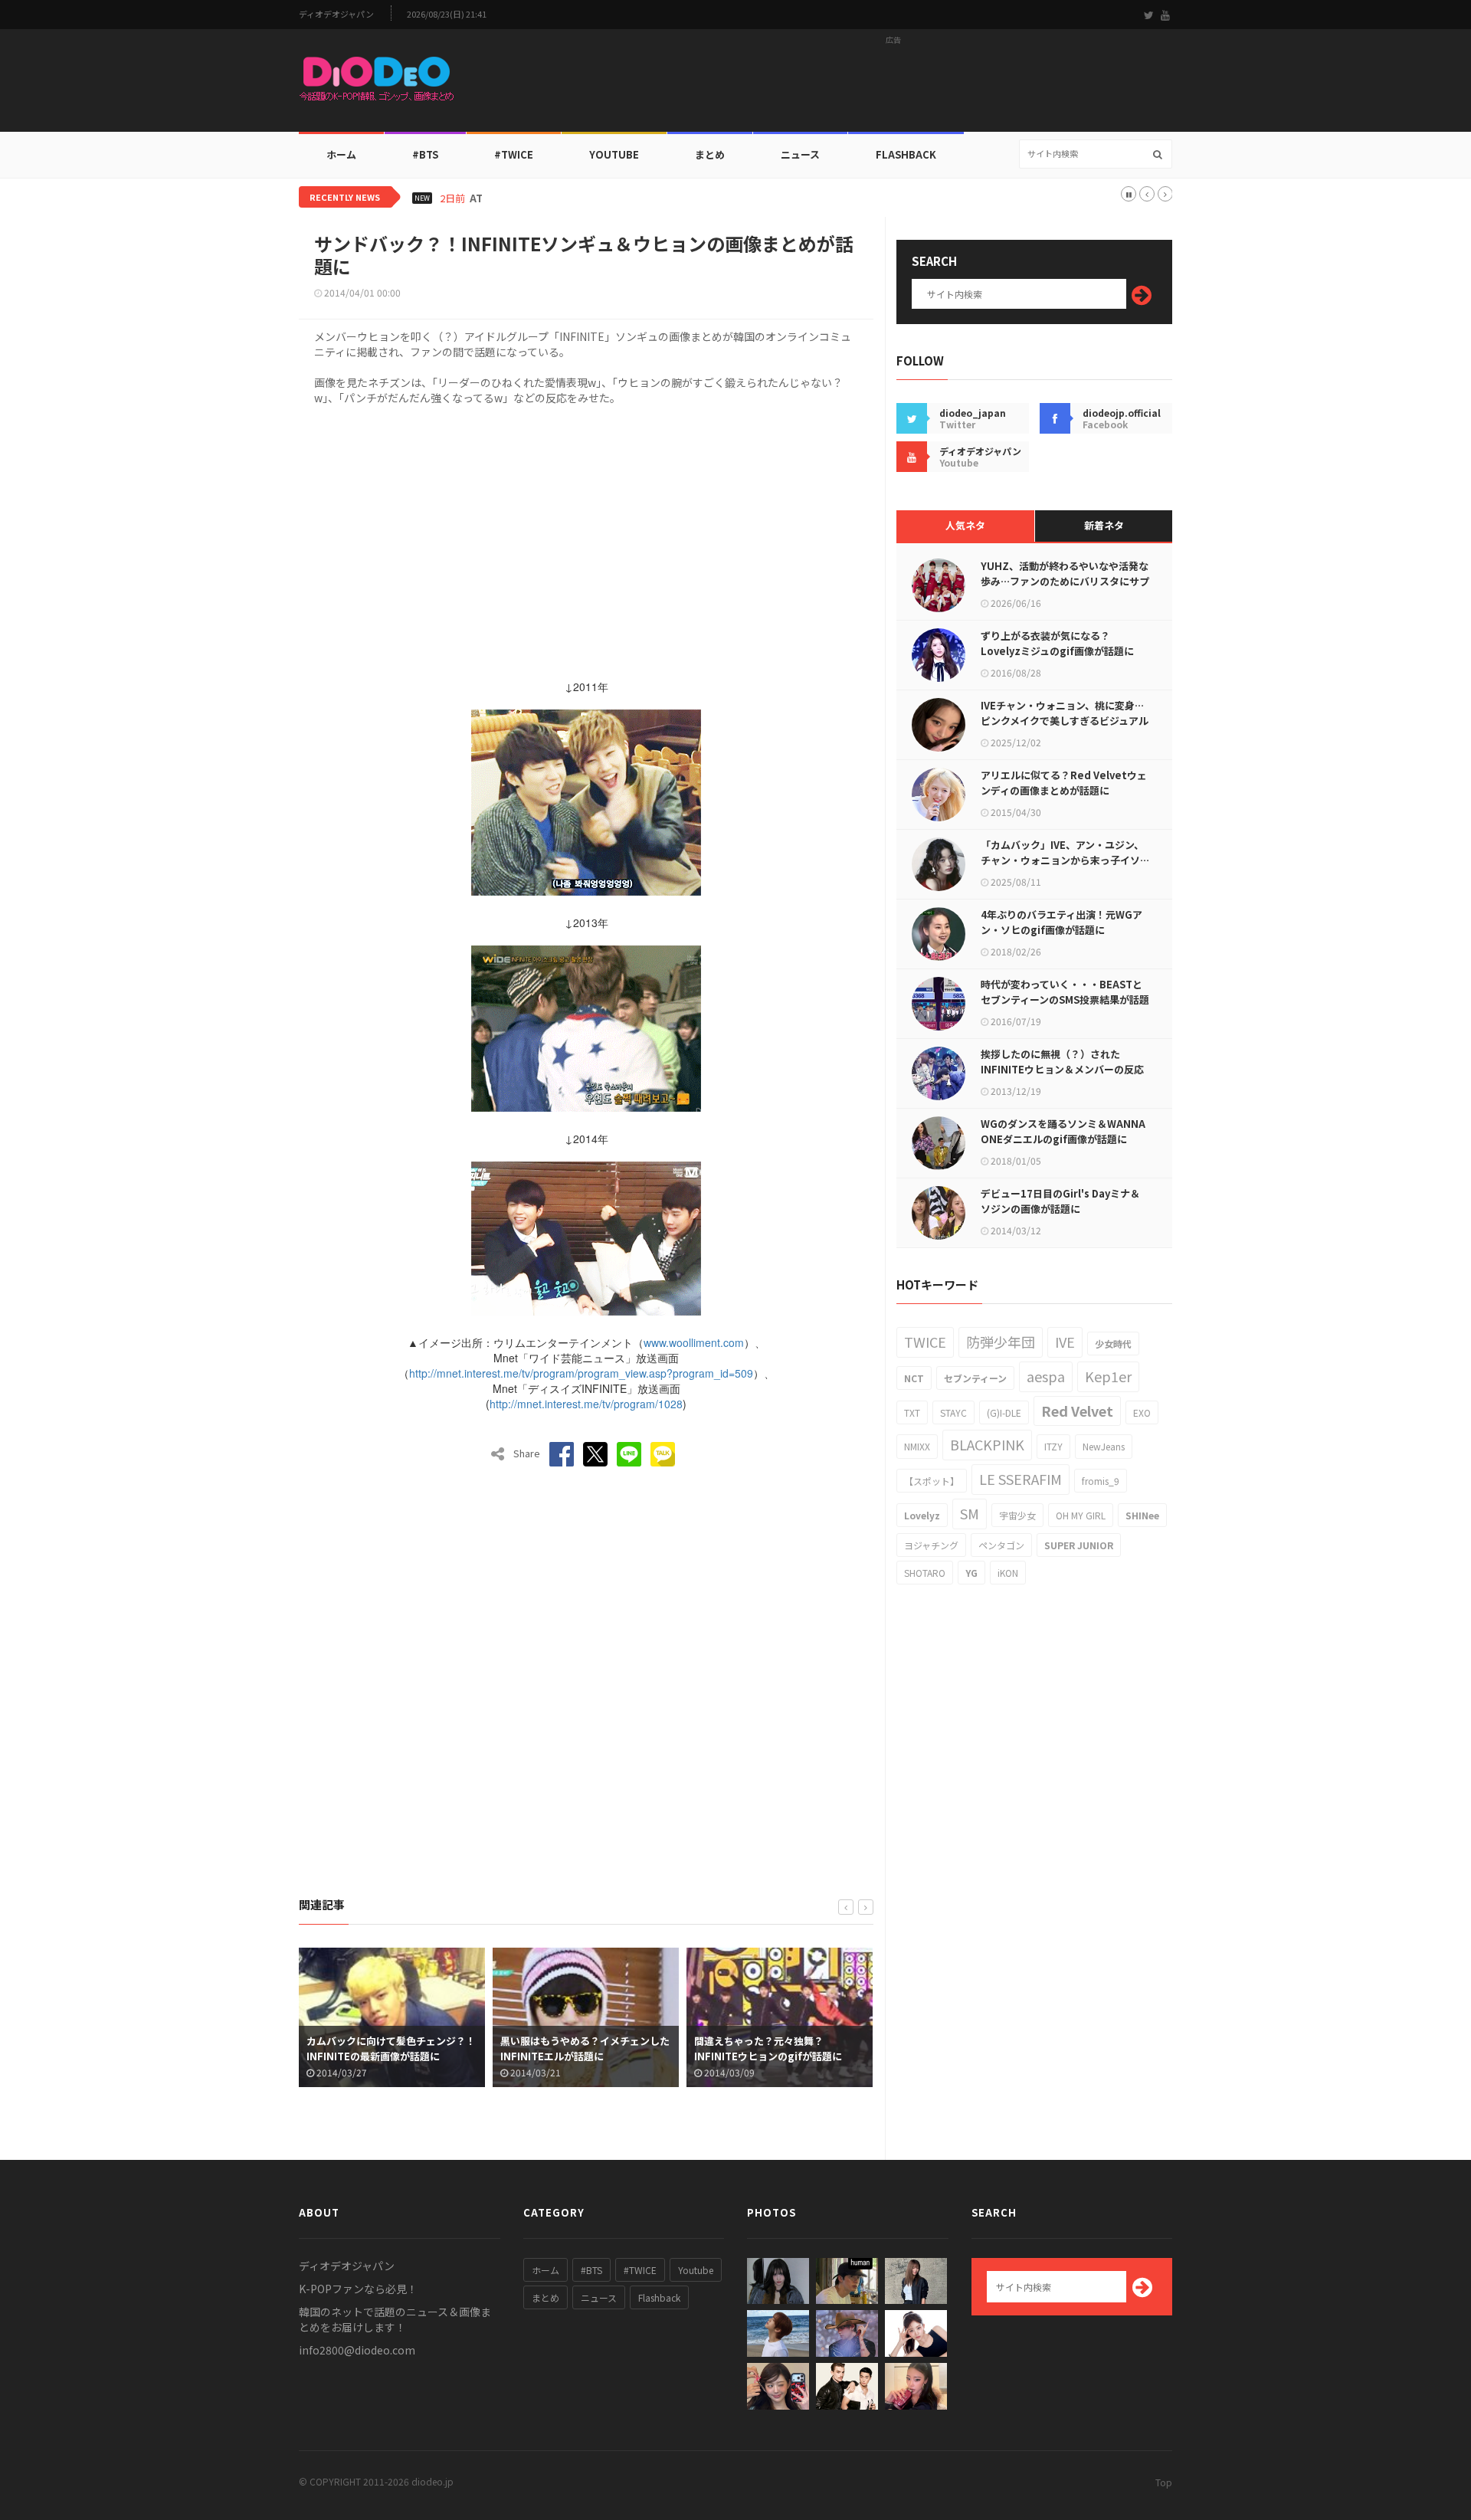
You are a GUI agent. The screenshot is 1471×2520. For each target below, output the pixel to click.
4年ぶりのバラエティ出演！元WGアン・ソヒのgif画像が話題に (1061, 922)
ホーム (341, 154)
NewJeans (1104, 1446)
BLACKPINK (987, 1444)
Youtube (696, 2270)
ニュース (800, 154)
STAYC (953, 1412)
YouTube (614, 154)
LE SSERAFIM (1021, 1479)
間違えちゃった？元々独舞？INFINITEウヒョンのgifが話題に (589, 2048)
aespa (1046, 1376)
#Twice (514, 154)
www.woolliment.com (694, 1342)
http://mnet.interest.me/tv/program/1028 (586, 1404)
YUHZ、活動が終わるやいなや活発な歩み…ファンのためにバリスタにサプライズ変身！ (1065, 581)
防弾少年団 (1001, 1342)
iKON (1008, 1573)
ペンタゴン (1001, 1545)
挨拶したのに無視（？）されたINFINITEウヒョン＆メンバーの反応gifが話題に (1062, 1069)
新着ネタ (1104, 525)
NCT (914, 1378)
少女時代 (1113, 1344)
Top (1164, 2482)
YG (971, 1573)
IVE (1065, 1342)
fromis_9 (1101, 1481)
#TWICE (640, 2270)
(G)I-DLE (1004, 1412)
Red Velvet (1077, 1411)
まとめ (710, 154)
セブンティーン (975, 1378)
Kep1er (1108, 1376)
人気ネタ (965, 525)
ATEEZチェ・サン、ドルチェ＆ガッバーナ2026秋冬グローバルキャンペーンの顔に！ (662, 198)
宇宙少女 (1017, 1515)
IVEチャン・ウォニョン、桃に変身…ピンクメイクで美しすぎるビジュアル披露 (1065, 721)
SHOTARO (925, 1573)
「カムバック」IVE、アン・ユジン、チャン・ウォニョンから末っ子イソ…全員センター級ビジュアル (1065, 860)
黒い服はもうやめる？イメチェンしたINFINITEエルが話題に (406, 2048)
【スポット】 (932, 1481)
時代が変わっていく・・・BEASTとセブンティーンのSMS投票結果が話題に (1065, 999)
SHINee (1142, 1515)
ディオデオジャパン (336, 14)
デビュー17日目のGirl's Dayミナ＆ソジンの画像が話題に (1060, 1201)
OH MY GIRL (1081, 1515)
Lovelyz (922, 1515)
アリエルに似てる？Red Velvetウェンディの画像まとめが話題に (1064, 783)
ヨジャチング (931, 1545)
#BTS (425, 154)
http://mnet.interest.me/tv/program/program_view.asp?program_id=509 (581, 1373)
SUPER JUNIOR (1079, 1545)
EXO (1142, 1412)
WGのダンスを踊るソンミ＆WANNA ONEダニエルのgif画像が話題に (1063, 1131)
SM (970, 1513)
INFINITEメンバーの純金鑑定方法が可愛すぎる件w (790, 2048)
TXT (912, 1412)
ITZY (1053, 1446)
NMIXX (917, 1446)
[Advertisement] (893, 85)
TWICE (925, 1342)
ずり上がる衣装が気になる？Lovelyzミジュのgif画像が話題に (1057, 643)
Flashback (906, 154)
